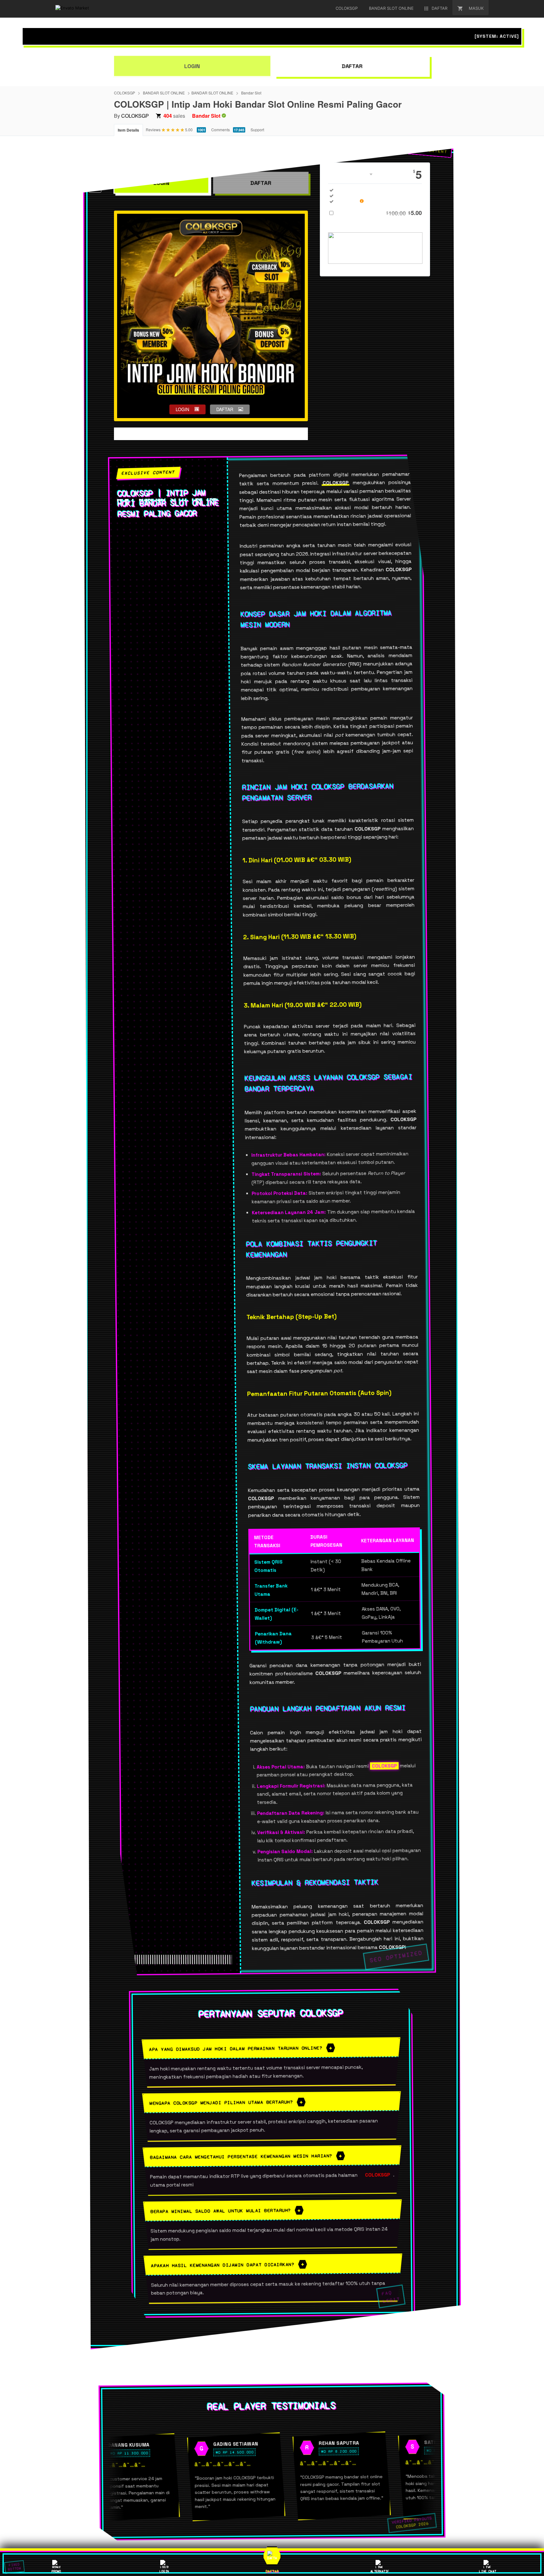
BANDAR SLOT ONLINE (164, 93)
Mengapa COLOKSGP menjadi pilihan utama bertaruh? (221, 2103)
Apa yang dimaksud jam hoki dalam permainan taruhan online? (236, 2048)
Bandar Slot (251, 93)
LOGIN (192, 66)
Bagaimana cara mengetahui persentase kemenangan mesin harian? (241, 2156)
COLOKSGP (125, 93)
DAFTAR (352, 66)
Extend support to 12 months (380, 213)
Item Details (128, 130)
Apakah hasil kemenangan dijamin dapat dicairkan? (223, 2265)
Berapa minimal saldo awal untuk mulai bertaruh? (221, 2211)
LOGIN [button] (182, 409)
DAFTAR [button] (225, 409)
